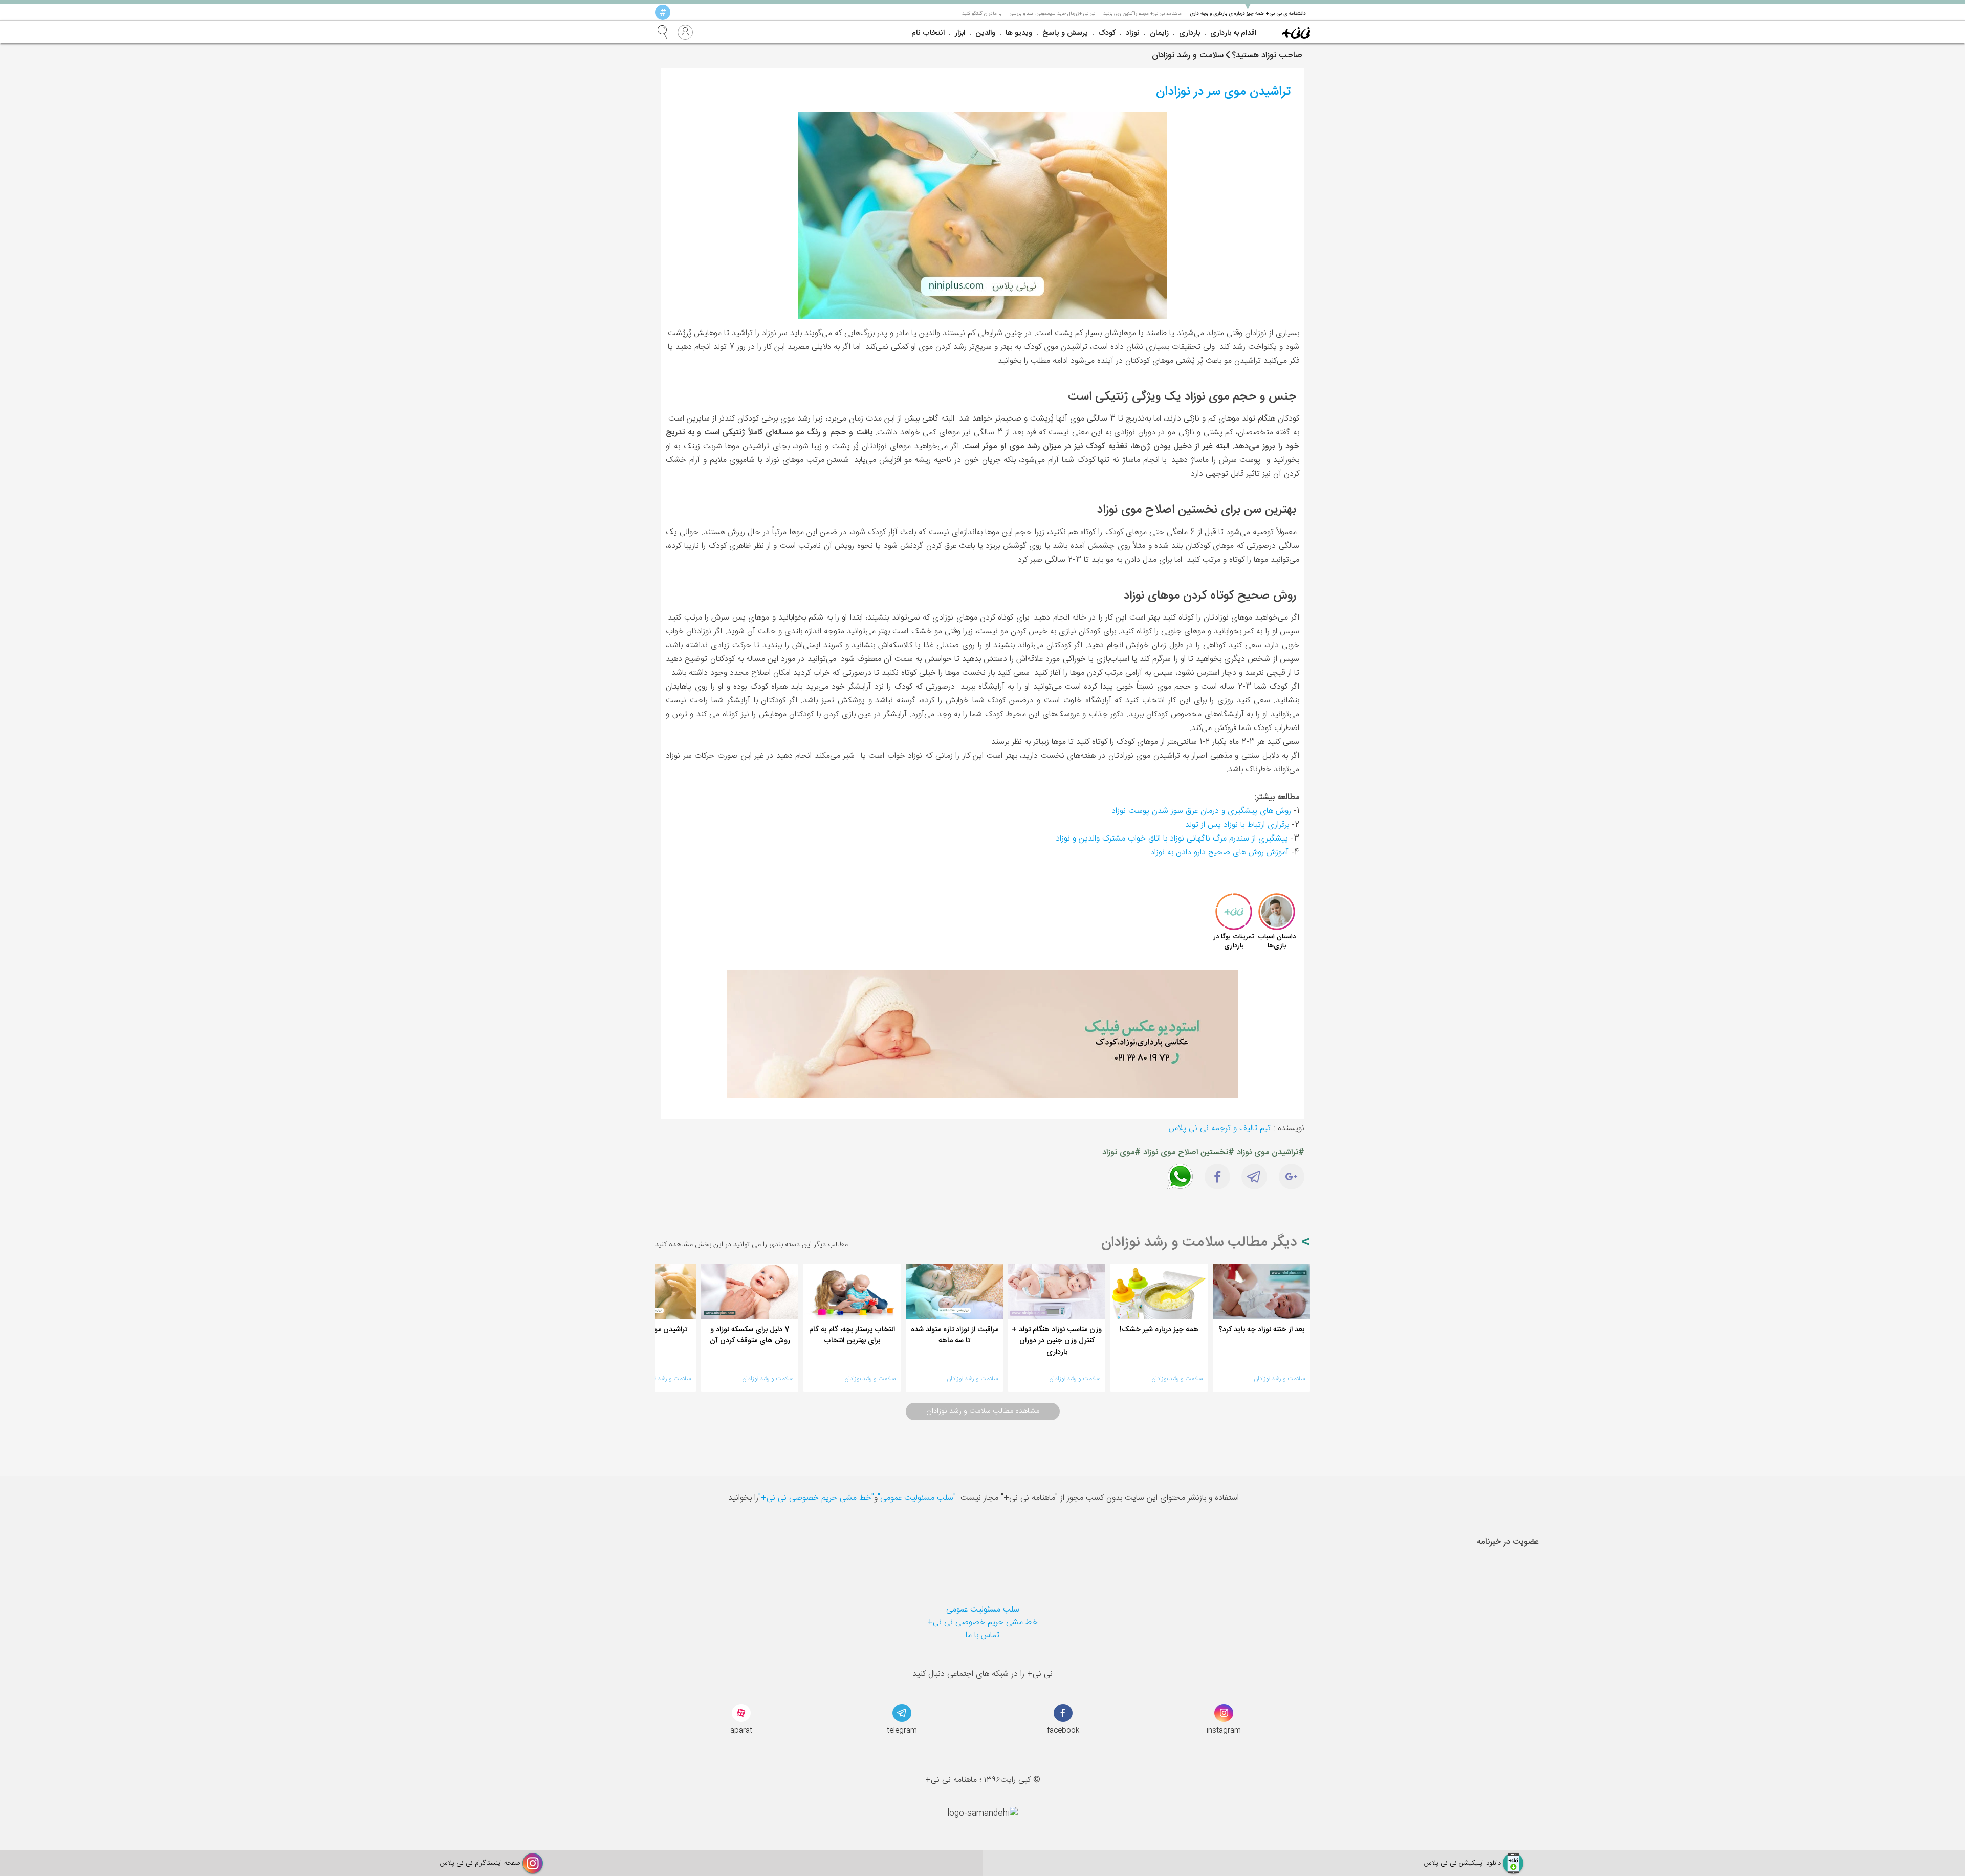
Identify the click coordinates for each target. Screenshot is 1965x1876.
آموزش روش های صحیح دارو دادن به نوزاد (1219, 853)
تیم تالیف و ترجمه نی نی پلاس (1220, 1128)
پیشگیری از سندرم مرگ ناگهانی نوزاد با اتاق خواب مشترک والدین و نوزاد (1172, 839)
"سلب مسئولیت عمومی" (917, 1498)
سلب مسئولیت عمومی (983, 1610)
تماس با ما (982, 1635)
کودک (1107, 33)
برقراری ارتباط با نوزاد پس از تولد (1237, 825)
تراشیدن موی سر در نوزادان (1223, 92)
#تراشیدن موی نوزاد (1271, 1152)
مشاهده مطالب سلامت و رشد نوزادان (983, 1411)
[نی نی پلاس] (1296, 32)
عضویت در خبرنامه (1508, 1542)
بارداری (1189, 33)
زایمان (1159, 33)
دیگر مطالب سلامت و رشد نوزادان (1201, 1243)
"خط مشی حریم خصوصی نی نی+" (816, 1498)
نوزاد (1133, 33)
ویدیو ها (1019, 33)
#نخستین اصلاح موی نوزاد (1189, 1152)
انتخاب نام (928, 33)
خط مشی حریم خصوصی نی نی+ (982, 1623)
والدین (985, 33)
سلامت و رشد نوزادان (1279, 1379)
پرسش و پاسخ (1065, 33)
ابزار (960, 33)
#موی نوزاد (1121, 1152)
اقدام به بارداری (1233, 33)
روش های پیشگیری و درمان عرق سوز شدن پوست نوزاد (1201, 811)
